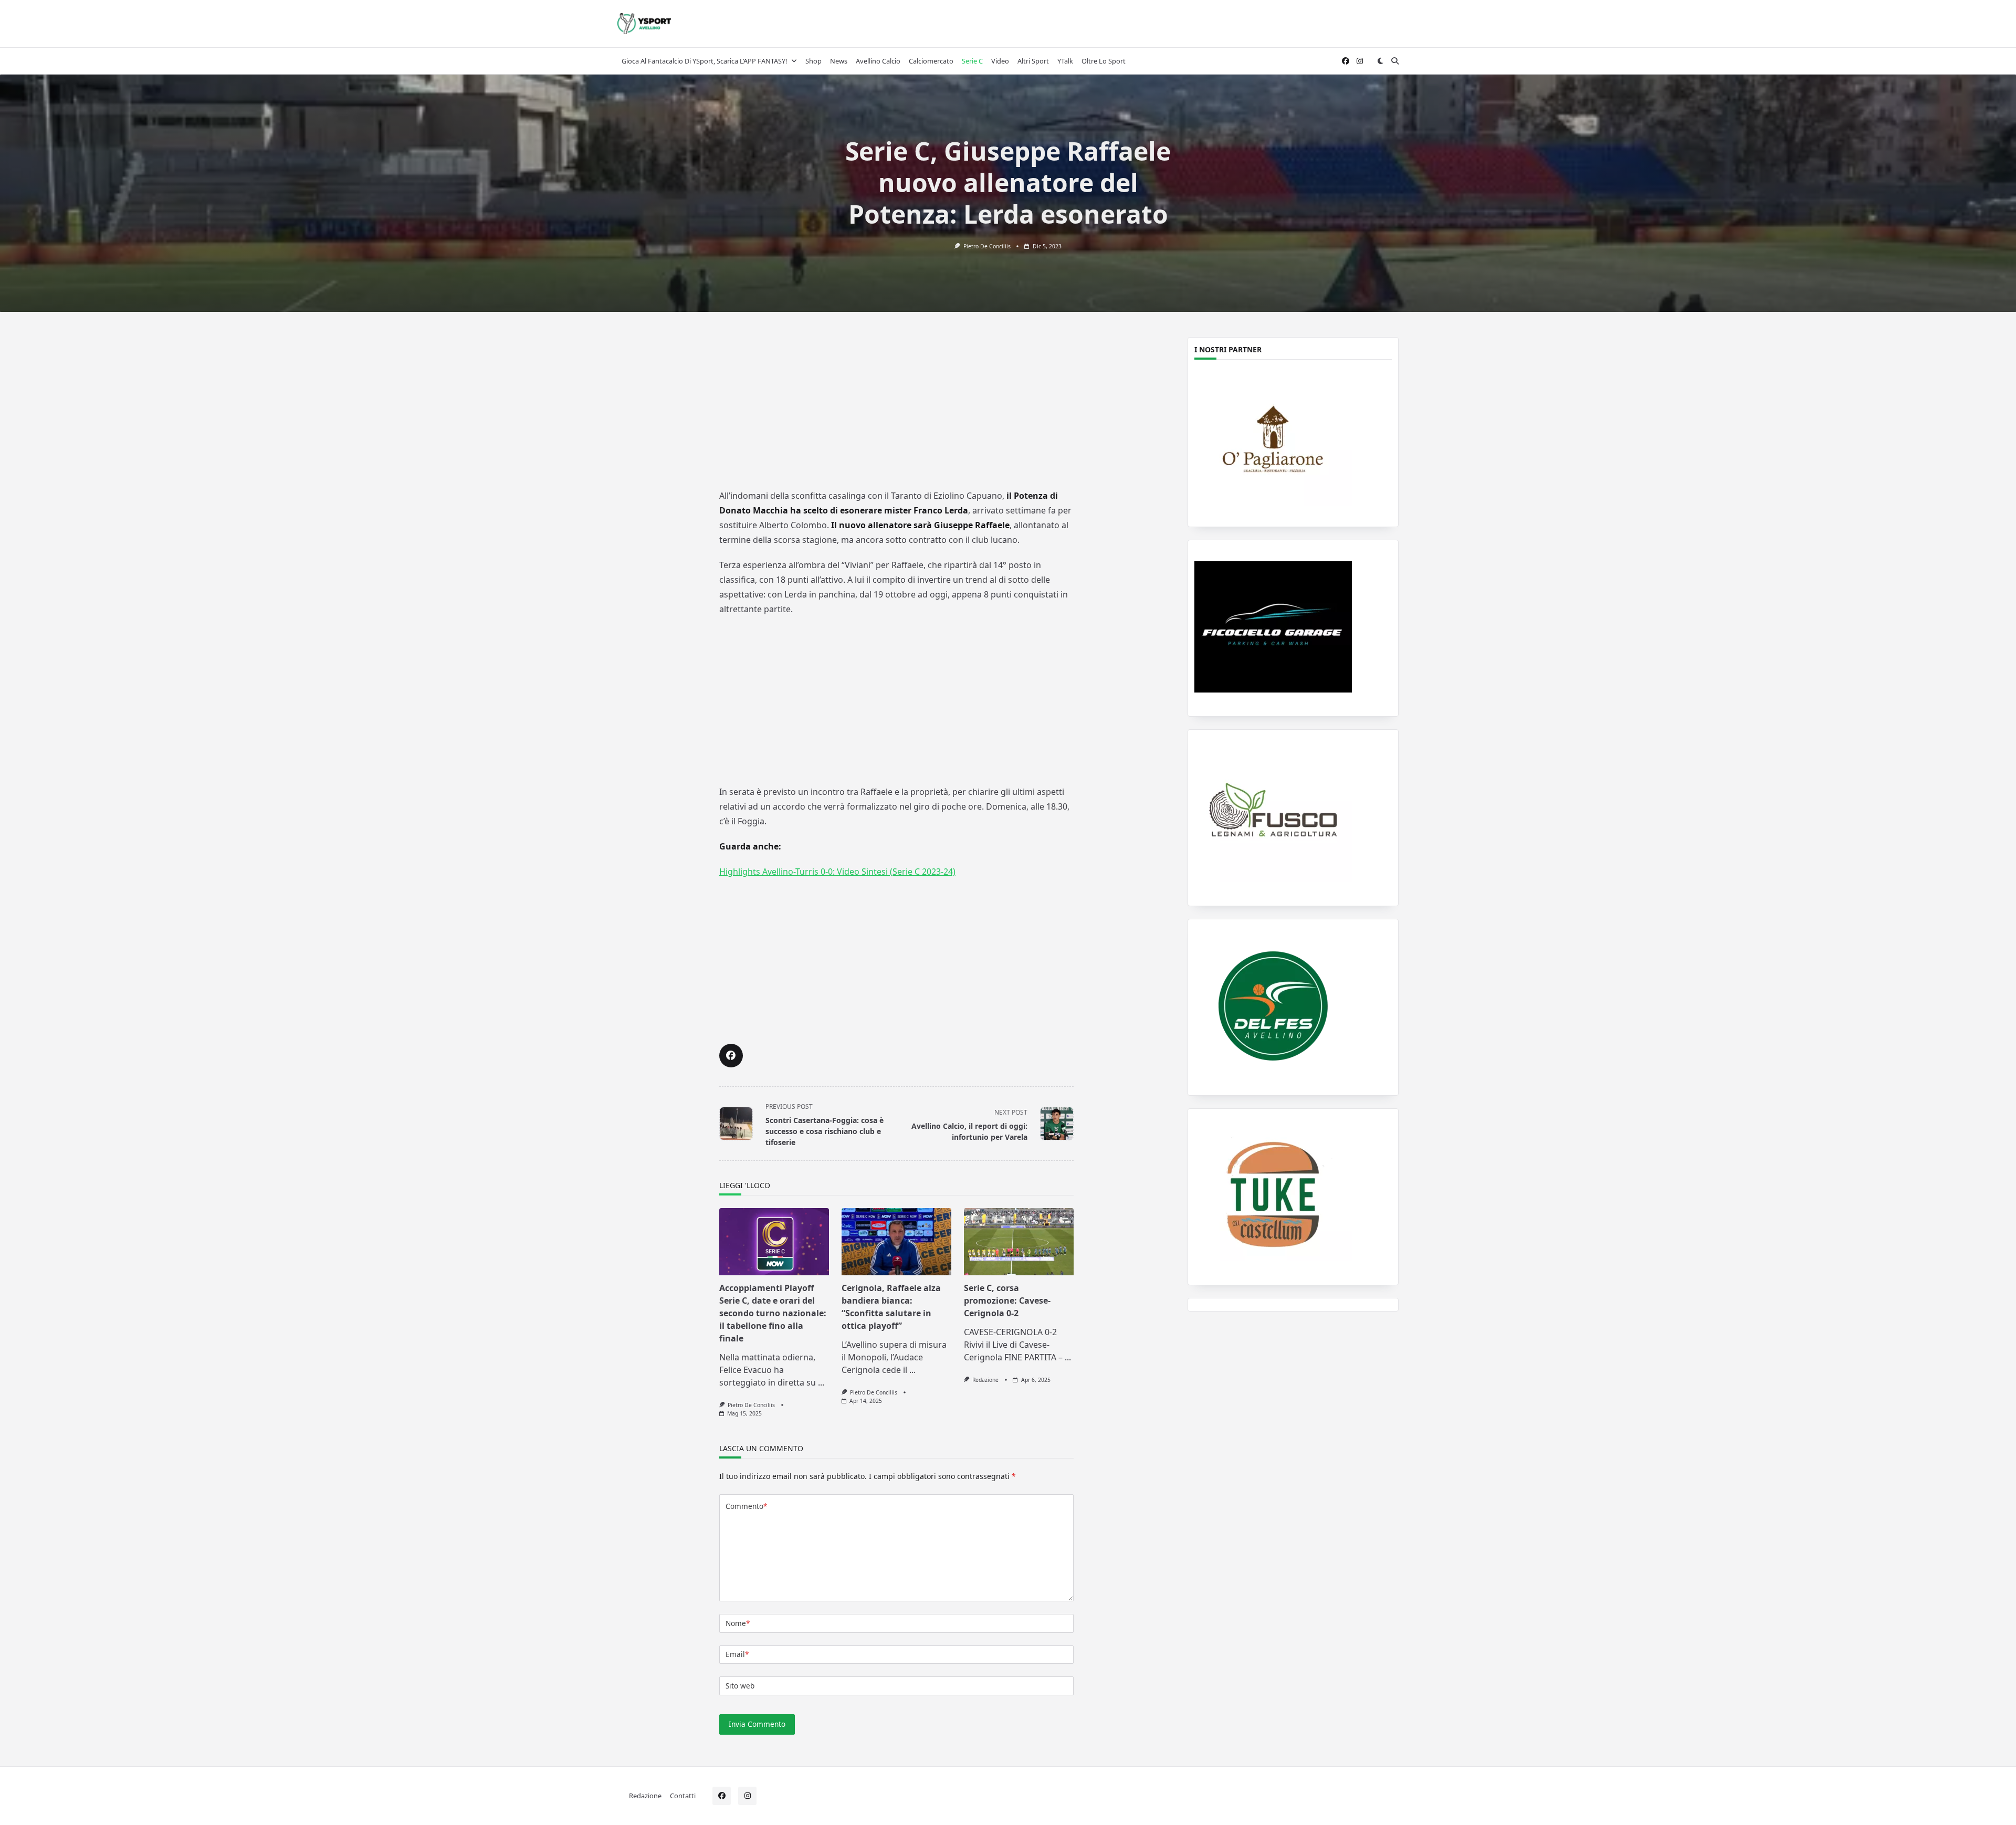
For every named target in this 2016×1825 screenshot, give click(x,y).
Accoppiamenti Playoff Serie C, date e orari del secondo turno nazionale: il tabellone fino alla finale (773, 1313)
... (821, 1382)
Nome (738, 1623)
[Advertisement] (896, 408)
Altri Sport (1033, 61)
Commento (746, 1506)
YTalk (1065, 61)
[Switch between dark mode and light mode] (1380, 61)
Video (1000, 61)
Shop (813, 61)
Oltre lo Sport (1104, 61)
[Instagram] (1360, 61)
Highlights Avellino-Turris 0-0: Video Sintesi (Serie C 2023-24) (837, 872)
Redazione (985, 1380)
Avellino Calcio (878, 61)
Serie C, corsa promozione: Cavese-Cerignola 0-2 (1007, 1300)
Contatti (683, 1795)
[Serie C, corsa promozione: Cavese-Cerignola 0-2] (1019, 1242)
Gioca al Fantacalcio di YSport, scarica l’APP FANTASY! (704, 61)
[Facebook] (1346, 61)
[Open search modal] (1395, 61)
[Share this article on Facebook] (731, 1056)
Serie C (972, 61)
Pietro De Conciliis (987, 246)
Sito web (740, 1686)
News (839, 61)
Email (737, 1654)
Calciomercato (931, 61)
